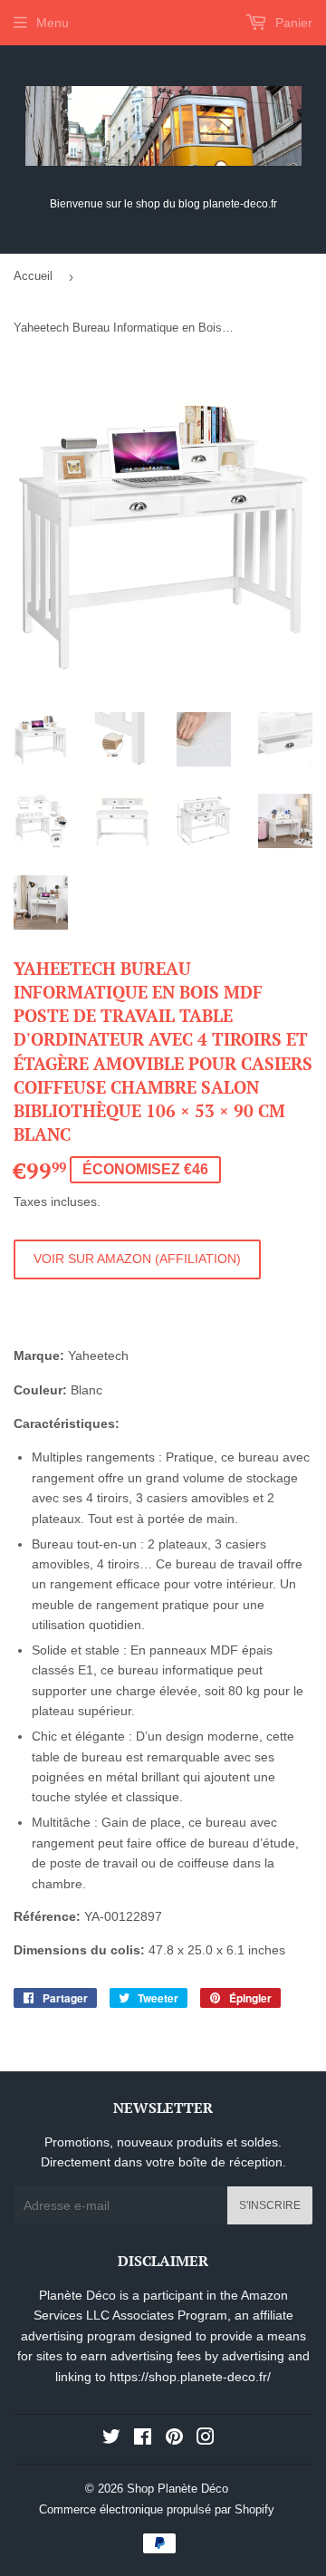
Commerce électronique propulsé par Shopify (157, 2509)
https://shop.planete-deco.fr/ (190, 2377)
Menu (53, 23)
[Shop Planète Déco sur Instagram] (206, 2439)
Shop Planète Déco (177, 2489)
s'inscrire (270, 2205)
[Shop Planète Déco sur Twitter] (111, 2439)
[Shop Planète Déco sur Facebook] (143, 2439)
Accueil (33, 276)
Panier (292, 23)
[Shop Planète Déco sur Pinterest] (174, 2439)
